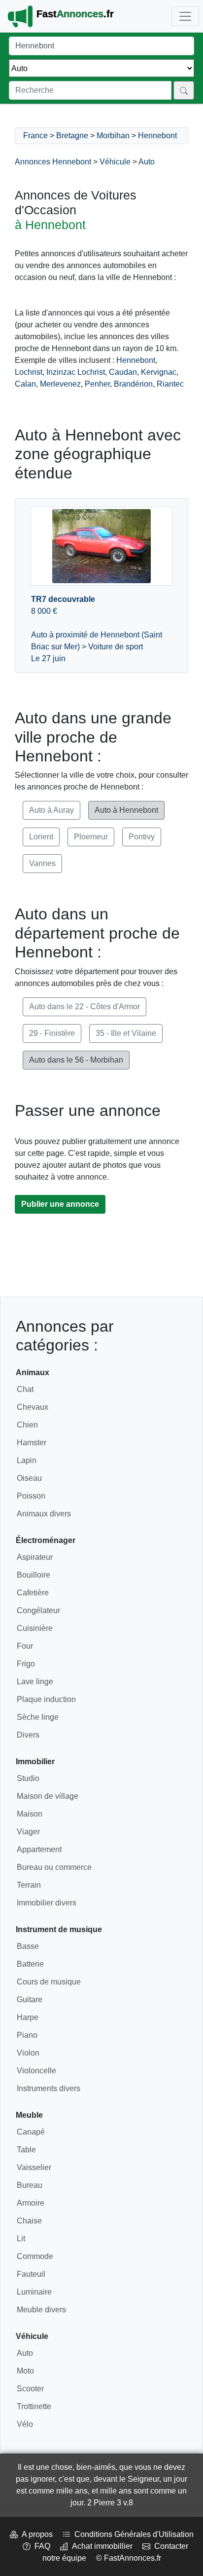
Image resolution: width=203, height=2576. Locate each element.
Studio (28, 1778)
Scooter (30, 2389)
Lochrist (29, 372)
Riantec (170, 384)
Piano (27, 2035)
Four (25, 1646)
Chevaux (33, 1407)
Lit (21, 2239)
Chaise (29, 2221)
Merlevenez (60, 384)
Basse (28, 1946)
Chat (25, 1389)
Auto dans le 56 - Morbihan (76, 1060)
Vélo (25, 2424)
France (35, 136)
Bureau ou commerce (54, 1867)
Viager (28, 1832)
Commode (35, 2256)
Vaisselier (34, 2167)
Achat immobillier (100, 2546)
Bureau (30, 2185)
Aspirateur (35, 1557)
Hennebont (157, 136)
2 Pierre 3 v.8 (110, 2503)
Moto (25, 2371)
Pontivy (142, 837)
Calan (25, 384)
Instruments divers (49, 2088)
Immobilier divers (47, 1903)
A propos (35, 2534)
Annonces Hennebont (53, 162)
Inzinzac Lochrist (76, 372)
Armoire (31, 2203)
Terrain (29, 1885)
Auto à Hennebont (126, 810)
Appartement (39, 1849)
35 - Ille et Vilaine (126, 1033)
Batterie (30, 1964)
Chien (27, 1425)
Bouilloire (34, 1575)
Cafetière (33, 1593)
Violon (28, 2053)
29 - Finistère (52, 1033)
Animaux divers (44, 1514)
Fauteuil (31, 2274)
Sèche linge (38, 1717)
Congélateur (38, 1610)
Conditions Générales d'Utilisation (132, 2534)
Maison (30, 1814)
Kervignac (159, 372)
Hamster (32, 1443)
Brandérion (133, 384)
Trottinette (34, 2406)
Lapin (27, 1460)
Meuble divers (41, 2310)
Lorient (41, 837)
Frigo (26, 1664)
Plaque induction (46, 1699)
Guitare (30, 2000)
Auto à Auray (51, 810)
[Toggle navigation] (185, 16)
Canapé (31, 2132)
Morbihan (113, 136)
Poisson (31, 1496)
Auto (147, 162)
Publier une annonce (60, 1204)
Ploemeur (91, 837)
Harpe (28, 2017)
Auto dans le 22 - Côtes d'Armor (85, 1007)
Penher (97, 384)
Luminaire (34, 2292)
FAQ (40, 2546)
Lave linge (35, 1682)
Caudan (123, 372)
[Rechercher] (184, 90)
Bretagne (72, 136)
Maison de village (48, 1796)
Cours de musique (49, 1982)
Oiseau (29, 1478)
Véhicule (115, 162)
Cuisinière (35, 1628)
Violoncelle (36, 2071)
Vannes (42, 863)
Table (26, 2150)
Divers (28, 1735)
